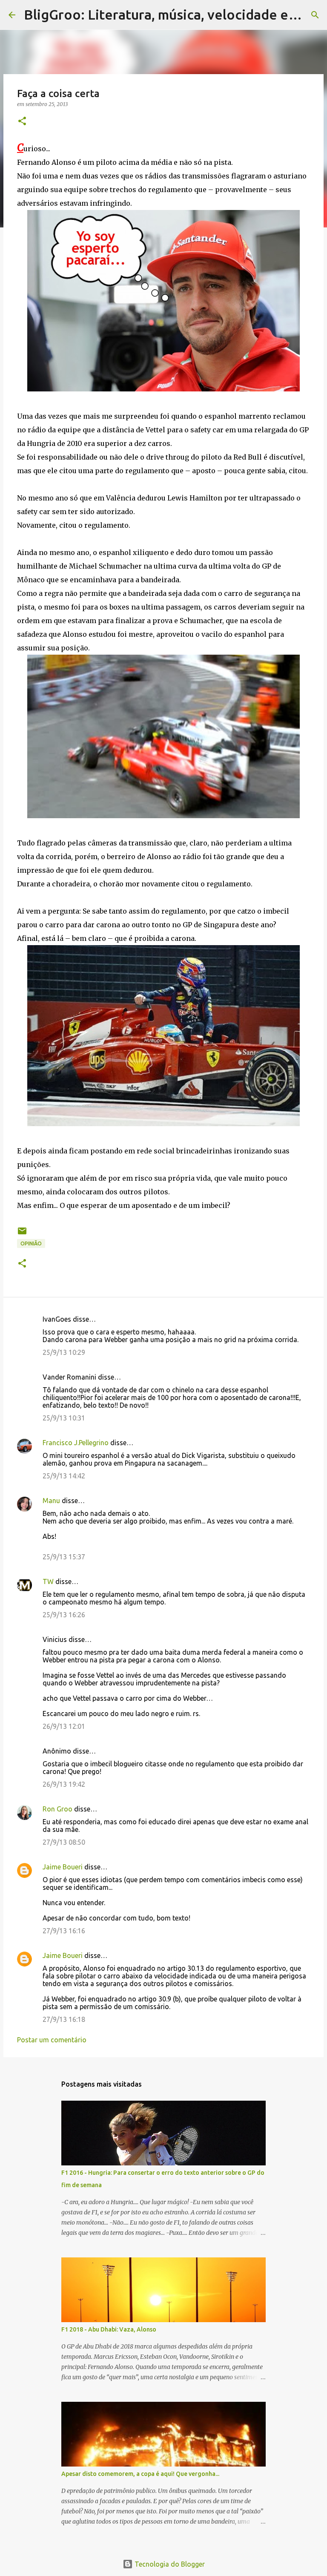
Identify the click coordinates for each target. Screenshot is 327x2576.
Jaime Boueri (63, 1867)
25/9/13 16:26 (64, 1615)
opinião (31, 1243)
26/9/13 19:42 (64, 1784)
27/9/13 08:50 (64, 1842)
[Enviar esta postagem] (22, 1234)
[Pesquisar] (315, 15)
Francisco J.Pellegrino (76, 1443)
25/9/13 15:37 (64, 1557)
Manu (51, 1501)
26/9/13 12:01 (64, 1726)
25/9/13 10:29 (64, 1352)
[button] (22, 122)
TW (48, 1581)
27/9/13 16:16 (64, 1931)
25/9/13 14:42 (64, 1476)
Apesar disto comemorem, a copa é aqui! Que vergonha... (140, 2474)
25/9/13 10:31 (64, 1418)
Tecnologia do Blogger (169, 2564)
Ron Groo (57, 1809)
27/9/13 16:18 (64, 2019)
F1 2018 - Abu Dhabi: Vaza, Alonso (109, 2329)
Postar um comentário (52, 2040)
